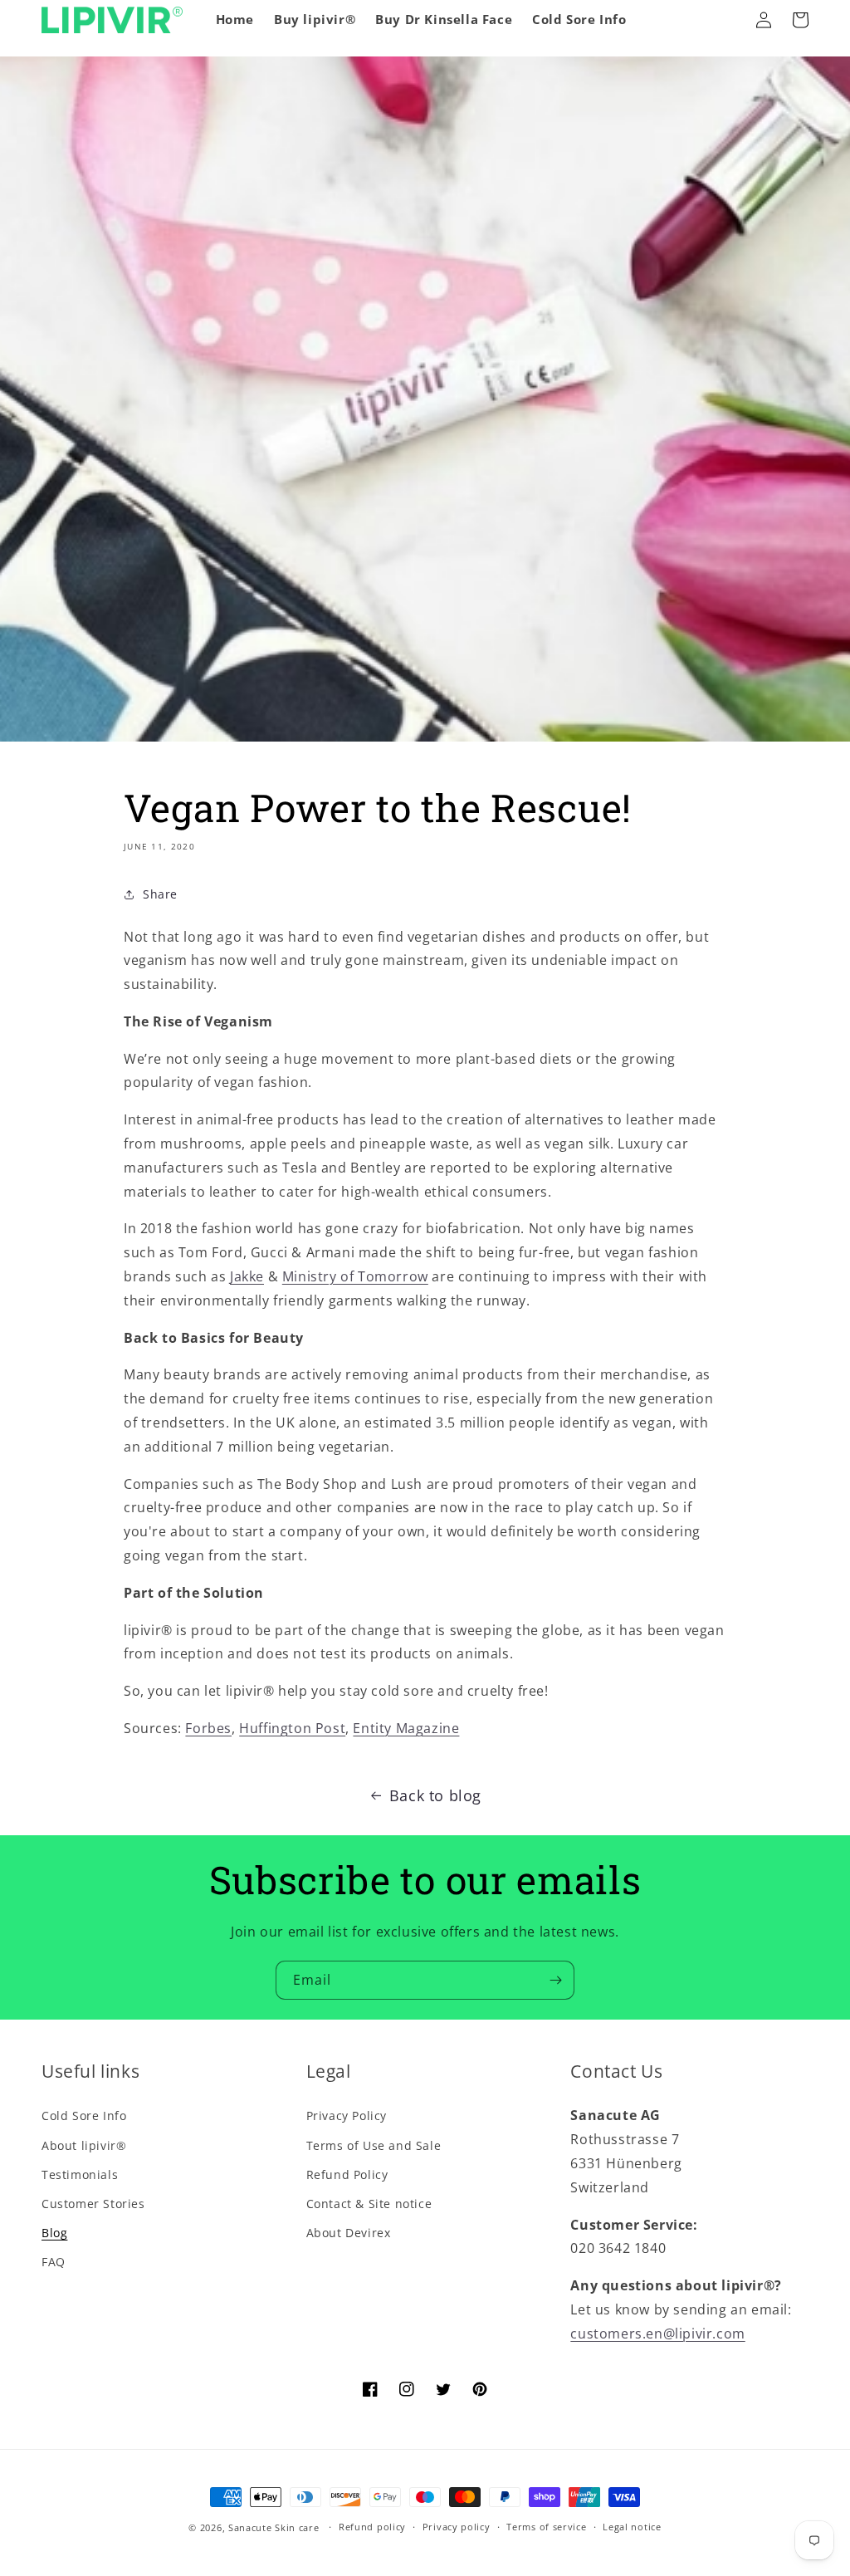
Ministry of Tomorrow (355, 1276)
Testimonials (80, 2174)
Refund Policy (347, 2174)
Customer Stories (93, 2204)
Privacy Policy (347, 2116)
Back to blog (435, 1795)
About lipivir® (84, 2145)
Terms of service (546, 2527)
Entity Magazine (406, 1728)
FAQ (54, 2262)
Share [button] (160, 894)
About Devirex (349, 2233)
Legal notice (632, 2527)
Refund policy (372, 2527)
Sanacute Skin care (274, 2527)
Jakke (247, 1276)
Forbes (208, 1728)
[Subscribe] (555, 1980)
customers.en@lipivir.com (657, 2334)
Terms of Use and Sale (374, 2145)
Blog (54, 2233)
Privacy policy (457, 2527)
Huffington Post (292, 1728)
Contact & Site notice (369, 2204)
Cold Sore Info (84, 2116)
